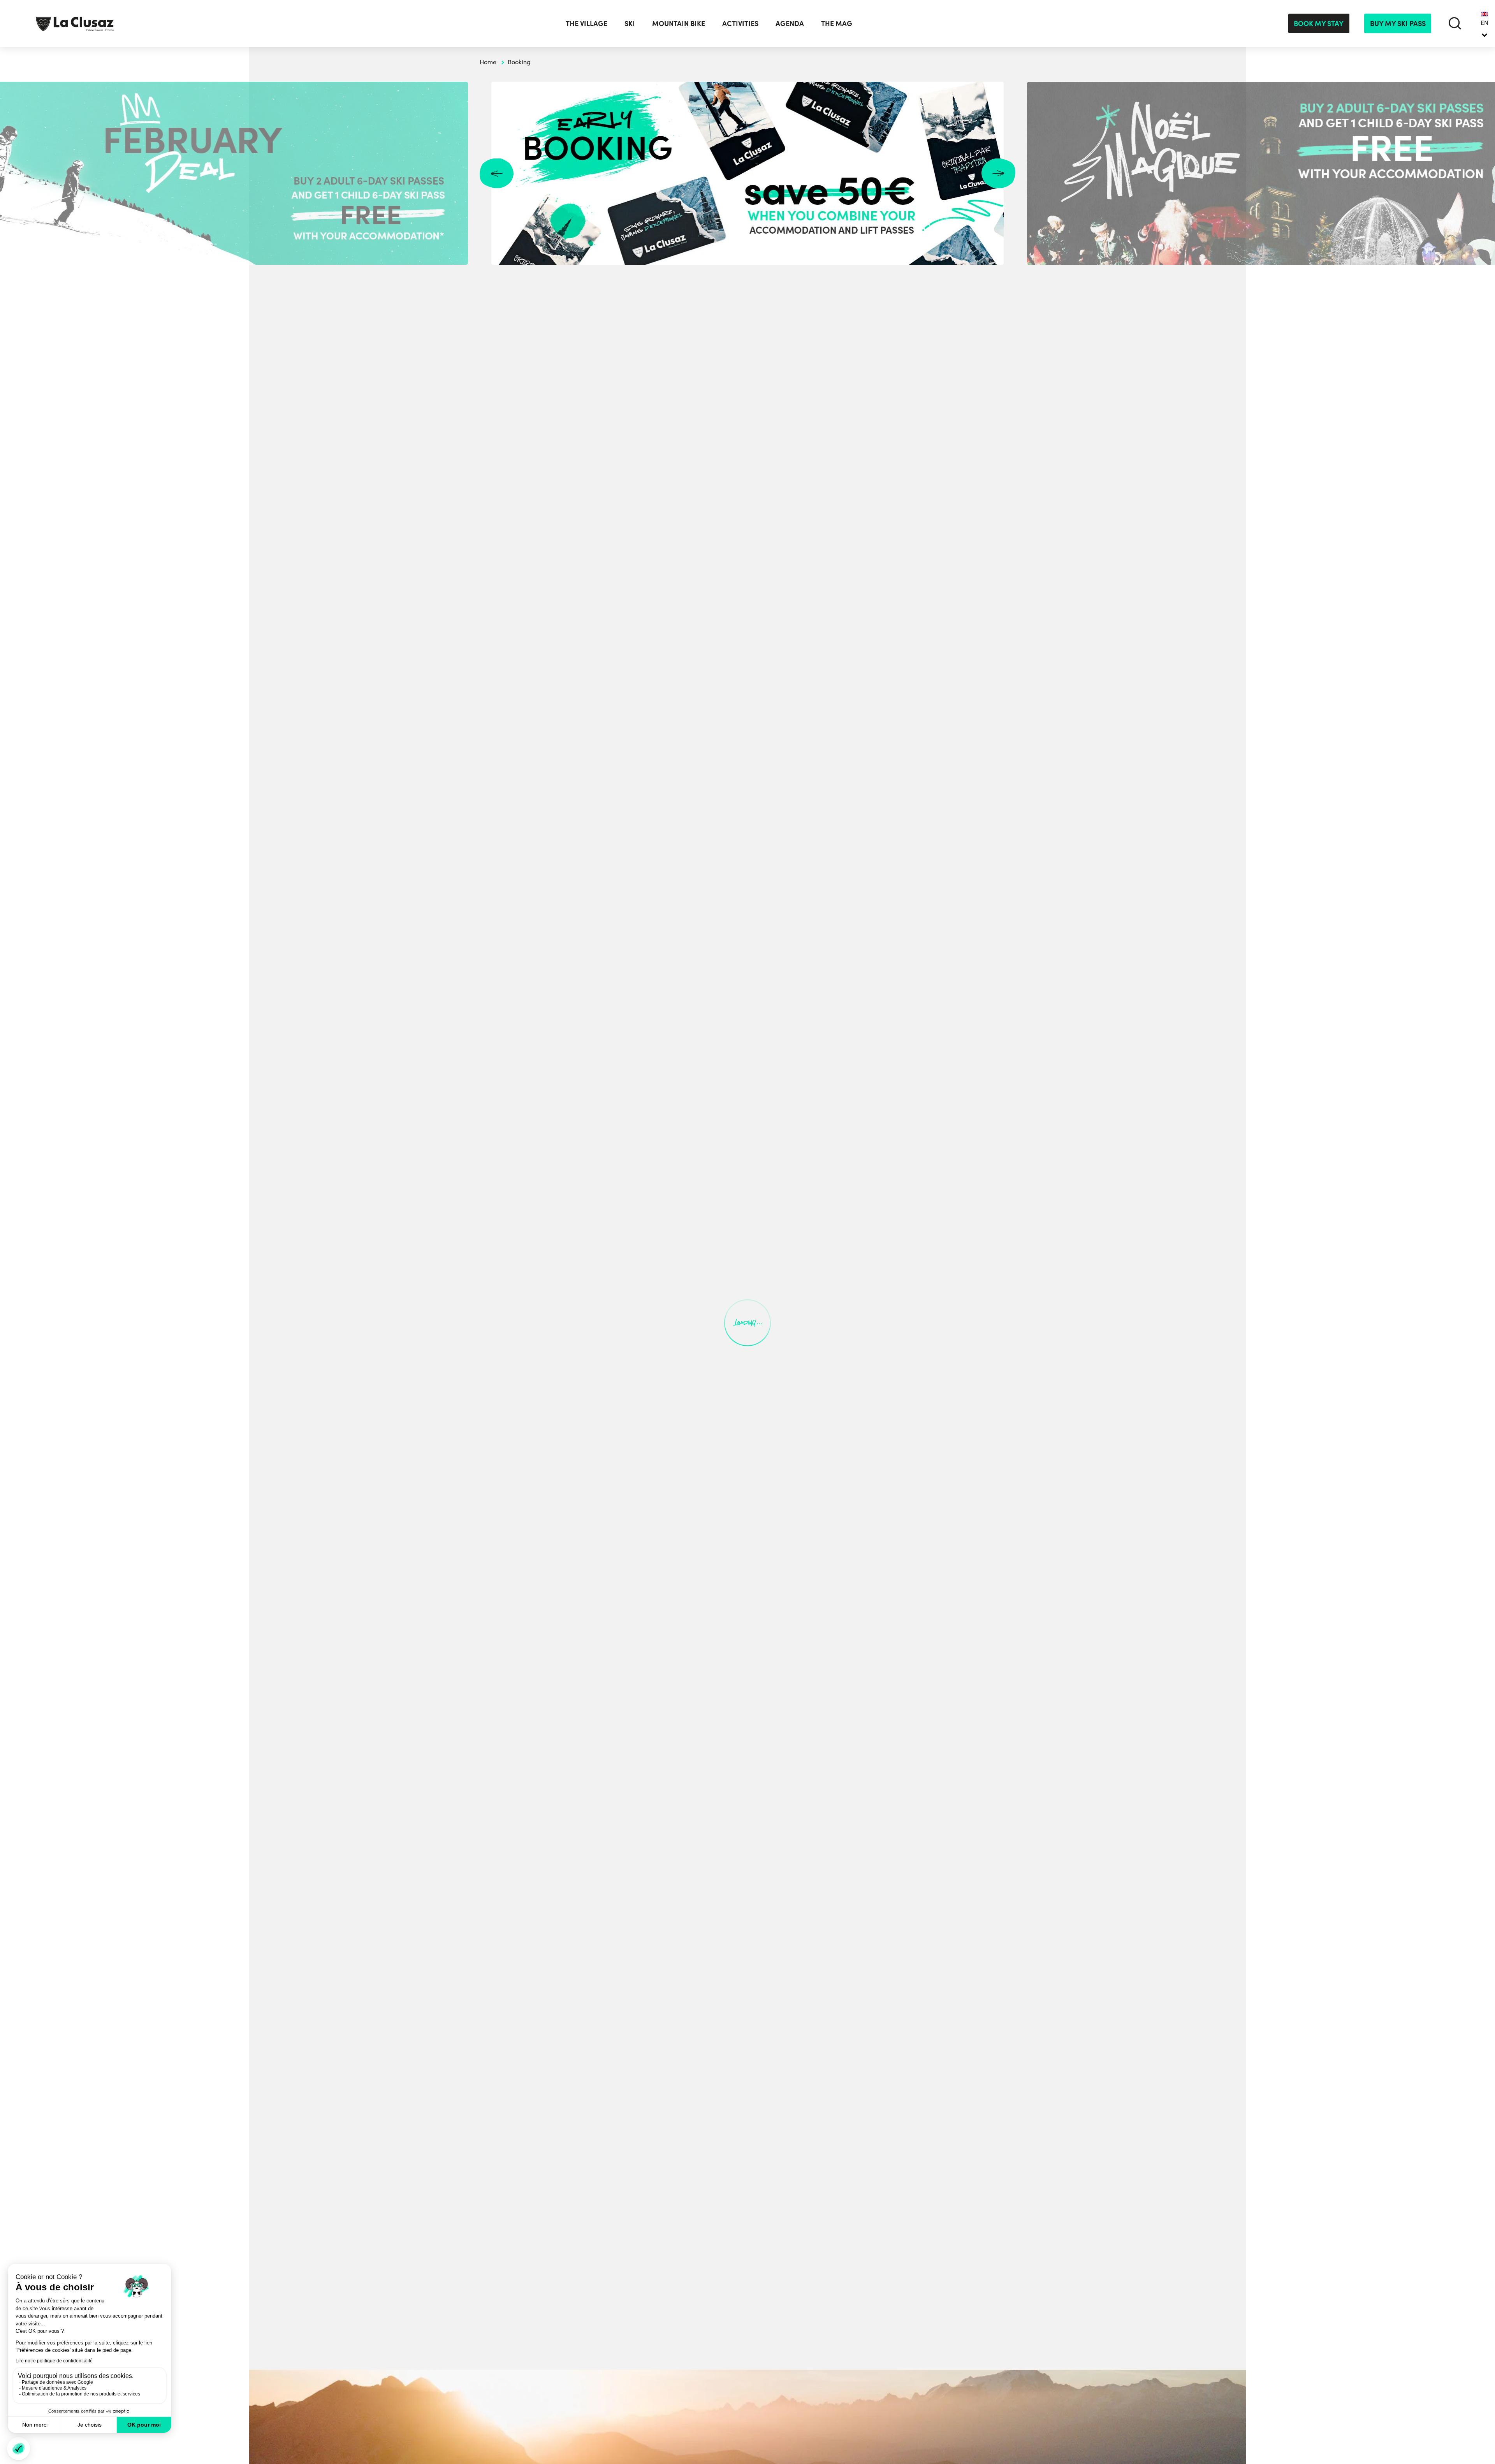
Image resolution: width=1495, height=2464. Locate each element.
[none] (1484, 23)
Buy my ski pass (1398, 23)
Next (998, 173)
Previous (497, 173)
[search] (1455, 23)
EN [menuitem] (1484, 23)
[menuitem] (1484, 23)
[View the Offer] (747, 173)
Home (488, 62)
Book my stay (1319, 23)
